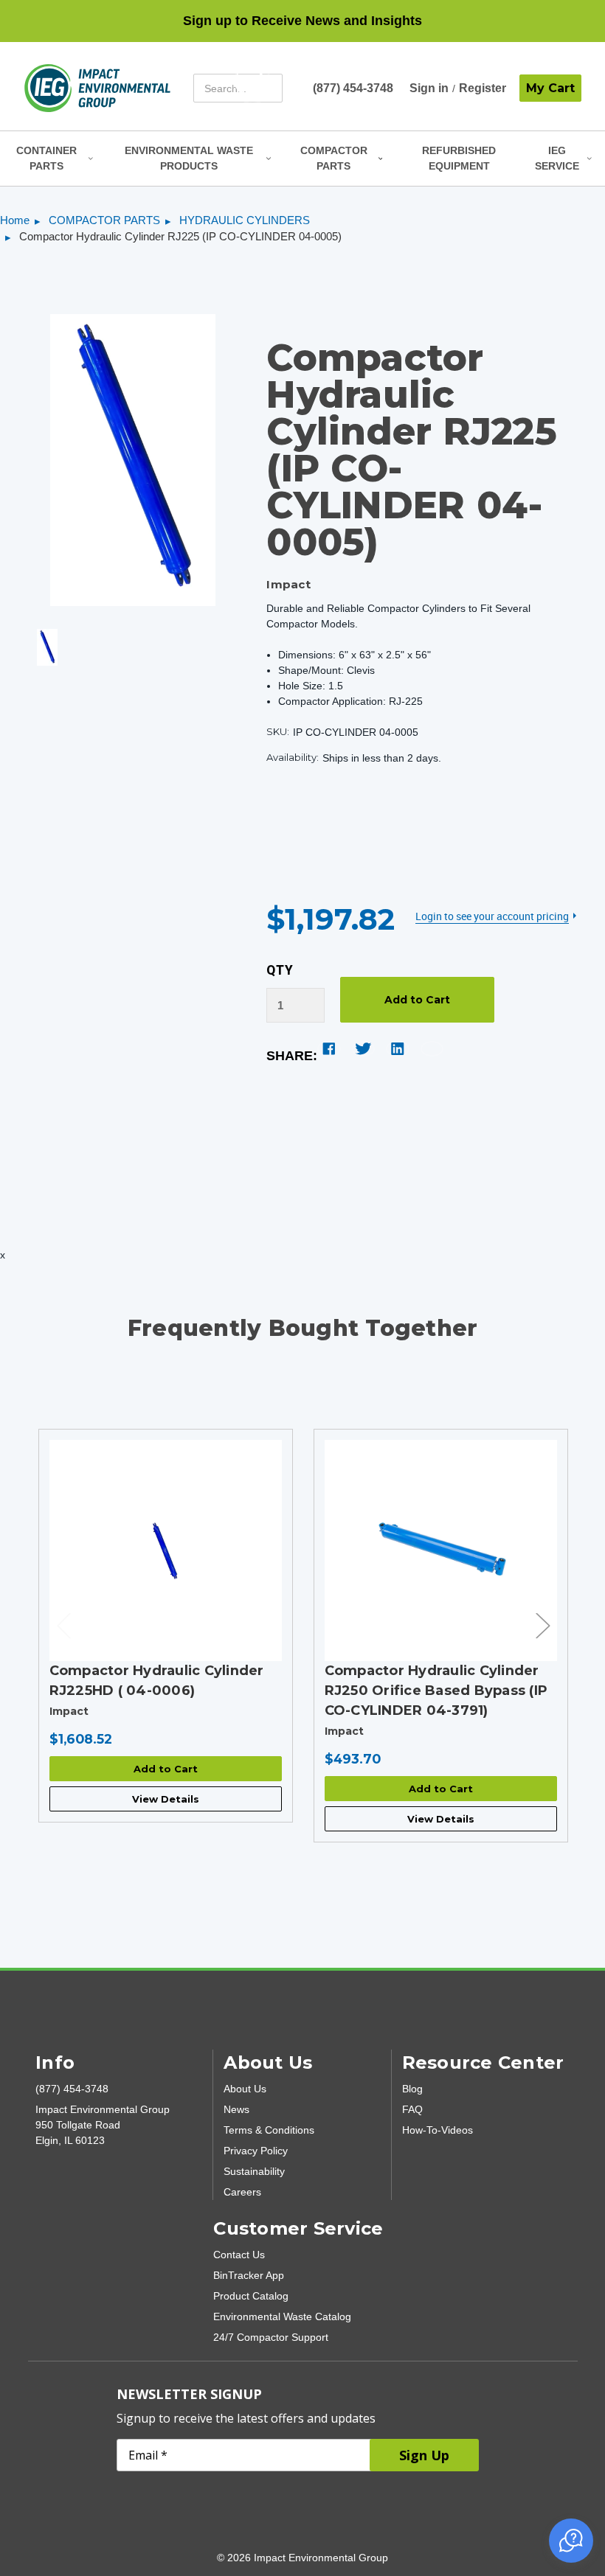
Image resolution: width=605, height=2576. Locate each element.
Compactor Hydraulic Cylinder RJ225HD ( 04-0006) (157, 1681)
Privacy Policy (256, 2151)
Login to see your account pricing (492, 916)
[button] (571, 2541)
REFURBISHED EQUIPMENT (459, 158)
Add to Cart (166, 1769)
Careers (242, 2192)
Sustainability (254, 2171)
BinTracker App (249, 2275)
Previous (63, 1625)
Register (483, 88)
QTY (280, 970)
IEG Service (557, 158)
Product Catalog (251, 2296)
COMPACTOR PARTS (334, 158)
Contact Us (239, 2255)
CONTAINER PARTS (46, 158)
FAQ (412, 2109)
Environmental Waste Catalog (282, 2316)
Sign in (429, 88)
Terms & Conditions (269, 2130)
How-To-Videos (438, 2130)
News (236, 2109)
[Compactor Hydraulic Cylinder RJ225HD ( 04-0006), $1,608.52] (166, 1550)
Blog (412, 2089)
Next (542, 1625)
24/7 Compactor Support (271, 2337)
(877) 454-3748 (353, 88)
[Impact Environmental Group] (97, 88)
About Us (245, 2089)
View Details (166, 1799)
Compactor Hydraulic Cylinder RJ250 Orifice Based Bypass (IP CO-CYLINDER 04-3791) (436, 1691)
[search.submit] (252, 88)
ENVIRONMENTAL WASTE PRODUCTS (189, 158)
